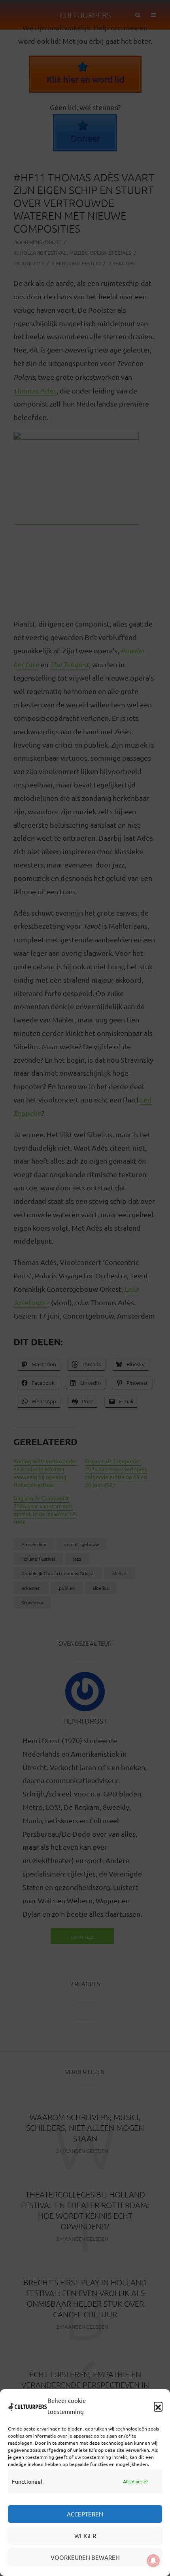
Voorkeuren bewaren (85, 2557)
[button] (158, 2406)
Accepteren (85, 2514)
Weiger (85, 2536)
